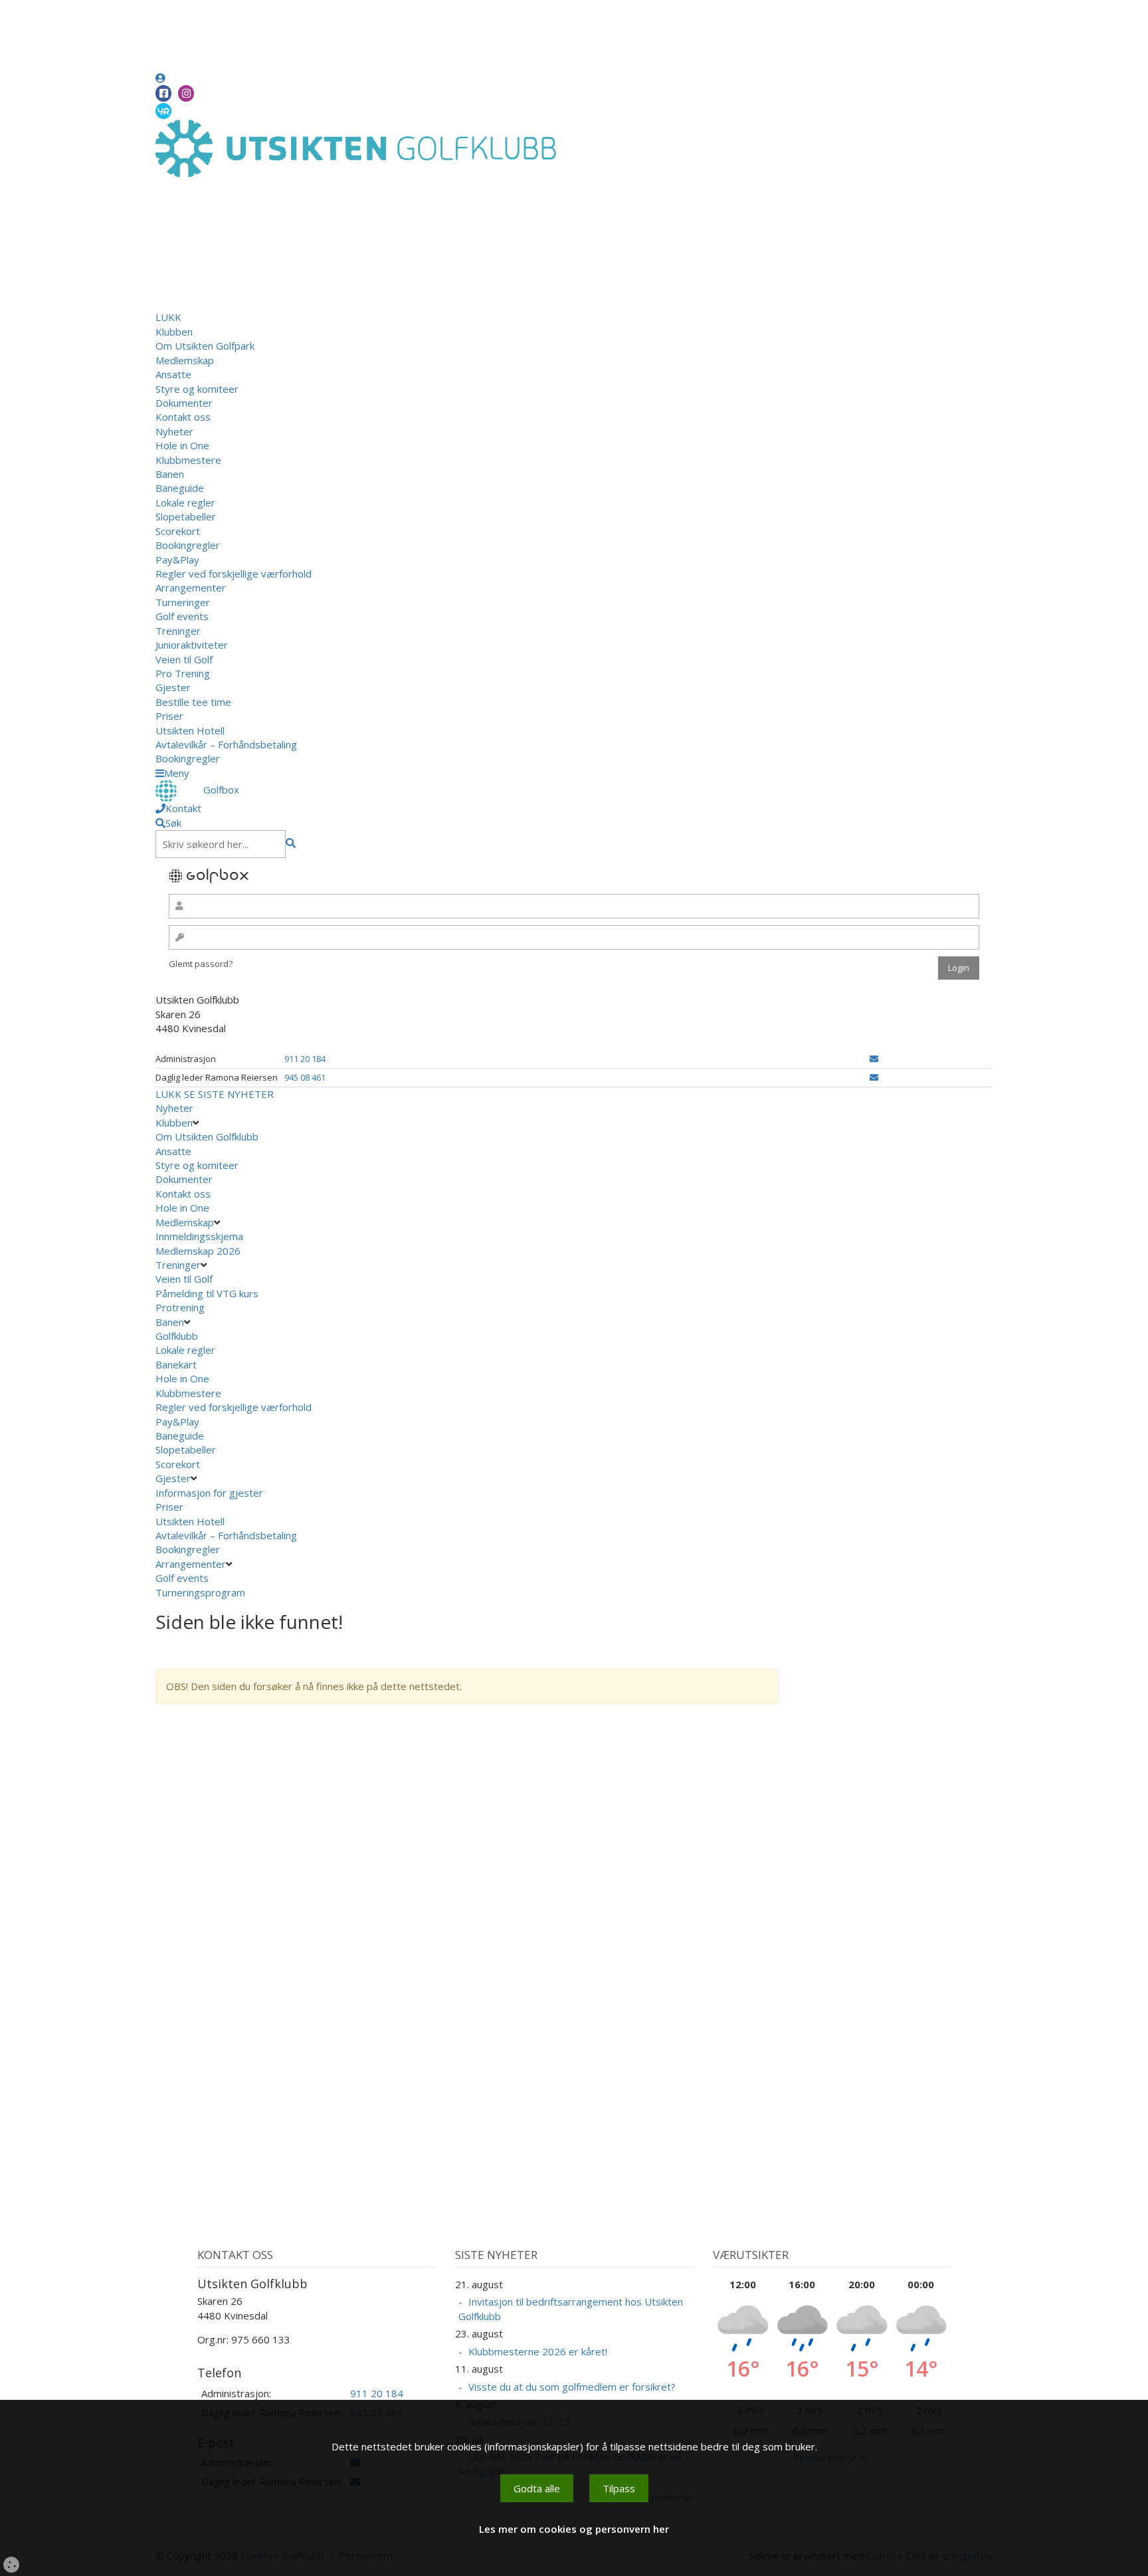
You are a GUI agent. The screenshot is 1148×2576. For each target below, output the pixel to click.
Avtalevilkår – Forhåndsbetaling (226, 744)
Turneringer (183, 602)
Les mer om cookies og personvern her (574, 2529)
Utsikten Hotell (190, 730)
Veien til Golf (184, 659)
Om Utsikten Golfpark (205, 346)
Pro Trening (183, 673)
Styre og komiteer (197, 389)
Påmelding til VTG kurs (207, 1293)
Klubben (174, 332)
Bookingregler (188, 545)
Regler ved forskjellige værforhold (234, 574)
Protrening (180, 1307)
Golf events (182, 616)
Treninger (178, 631)
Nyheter (174, 431)
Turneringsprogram (200, 1592)
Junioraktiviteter (192, 645)
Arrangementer (191, 588)
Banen (170, 474)
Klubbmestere (188, 460)
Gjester (173, 687)
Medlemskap (185, 360)
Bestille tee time (193, 702)
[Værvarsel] (163, 110)
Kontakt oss (183, 417)
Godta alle (537, 2488)
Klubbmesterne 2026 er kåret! (538, 2351)
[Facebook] (163, 93)
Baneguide (180, 488)
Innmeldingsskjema (199, 1236)
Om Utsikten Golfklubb (207, 1136)
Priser (169, 716)
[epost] (874, 1059)
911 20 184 (305, 1059)
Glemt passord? (201, 964)
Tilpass (619, 2488)
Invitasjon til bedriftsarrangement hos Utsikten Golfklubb (571, 2308)
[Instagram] (186, 93)
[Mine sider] (160, 78)
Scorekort (178, 531)
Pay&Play (177, 560)
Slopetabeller (186, 516)
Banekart (176, 1364)
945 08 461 (305, 1077)
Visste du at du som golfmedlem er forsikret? (572, 2387)
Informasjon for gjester (209, 1493)
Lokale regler (185, 502)
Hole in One (182, 445)
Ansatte (173, 374)
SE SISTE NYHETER (229, 1094)
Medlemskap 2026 (198, 1251)
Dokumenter (184, 403)
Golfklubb (177, 1336)
